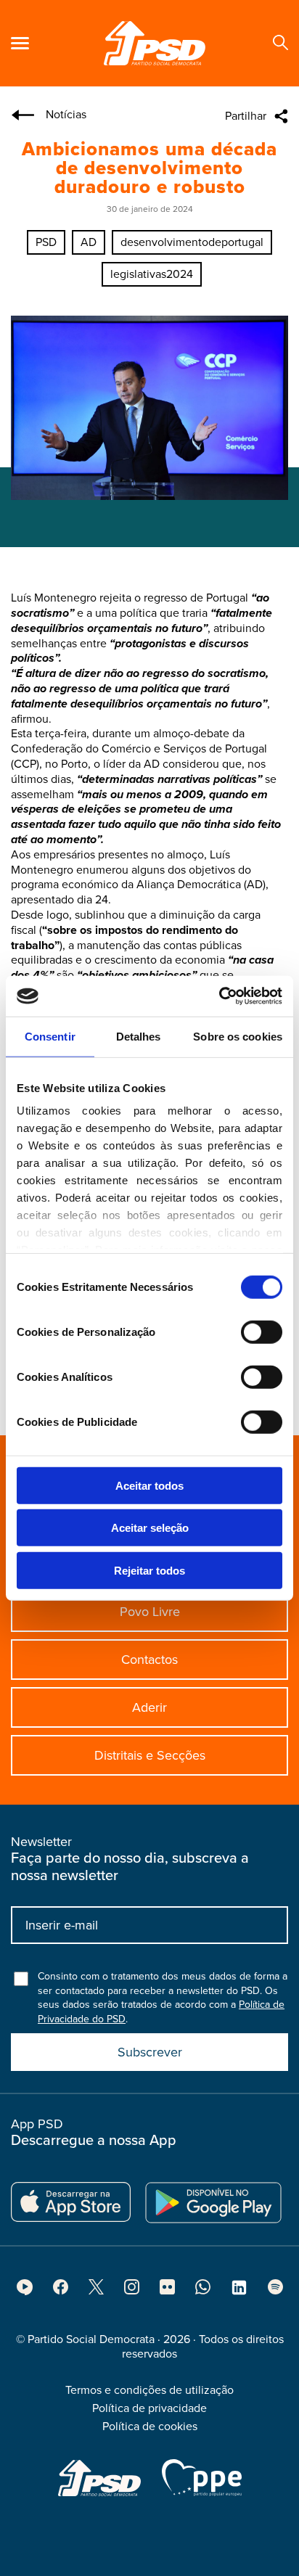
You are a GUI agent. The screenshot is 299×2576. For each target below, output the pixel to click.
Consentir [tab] (50, 1036)
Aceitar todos (149, 1485)
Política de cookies (150, 2427)
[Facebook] (61, 2291)
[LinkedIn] (239, 2292)
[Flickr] (167, 2291)
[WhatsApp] (203, 2291)
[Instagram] (132, 2291)
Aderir (149, 1707)
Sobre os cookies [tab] (238, 1036)
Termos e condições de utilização (149, 2390)
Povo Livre (150, 1612)
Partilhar (246, 116)
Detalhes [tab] (139, 1036)
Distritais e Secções (150, 1755)
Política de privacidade (149, 2408)
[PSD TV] (25, 2292)
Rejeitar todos (149, 1570)
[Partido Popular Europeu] (202, 2477)
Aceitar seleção (150, 1528)
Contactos (149, 1660)
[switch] (262, 1332)
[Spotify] (275, 2291)
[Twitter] (96, 2291)
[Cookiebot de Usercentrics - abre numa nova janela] (219, 996)
